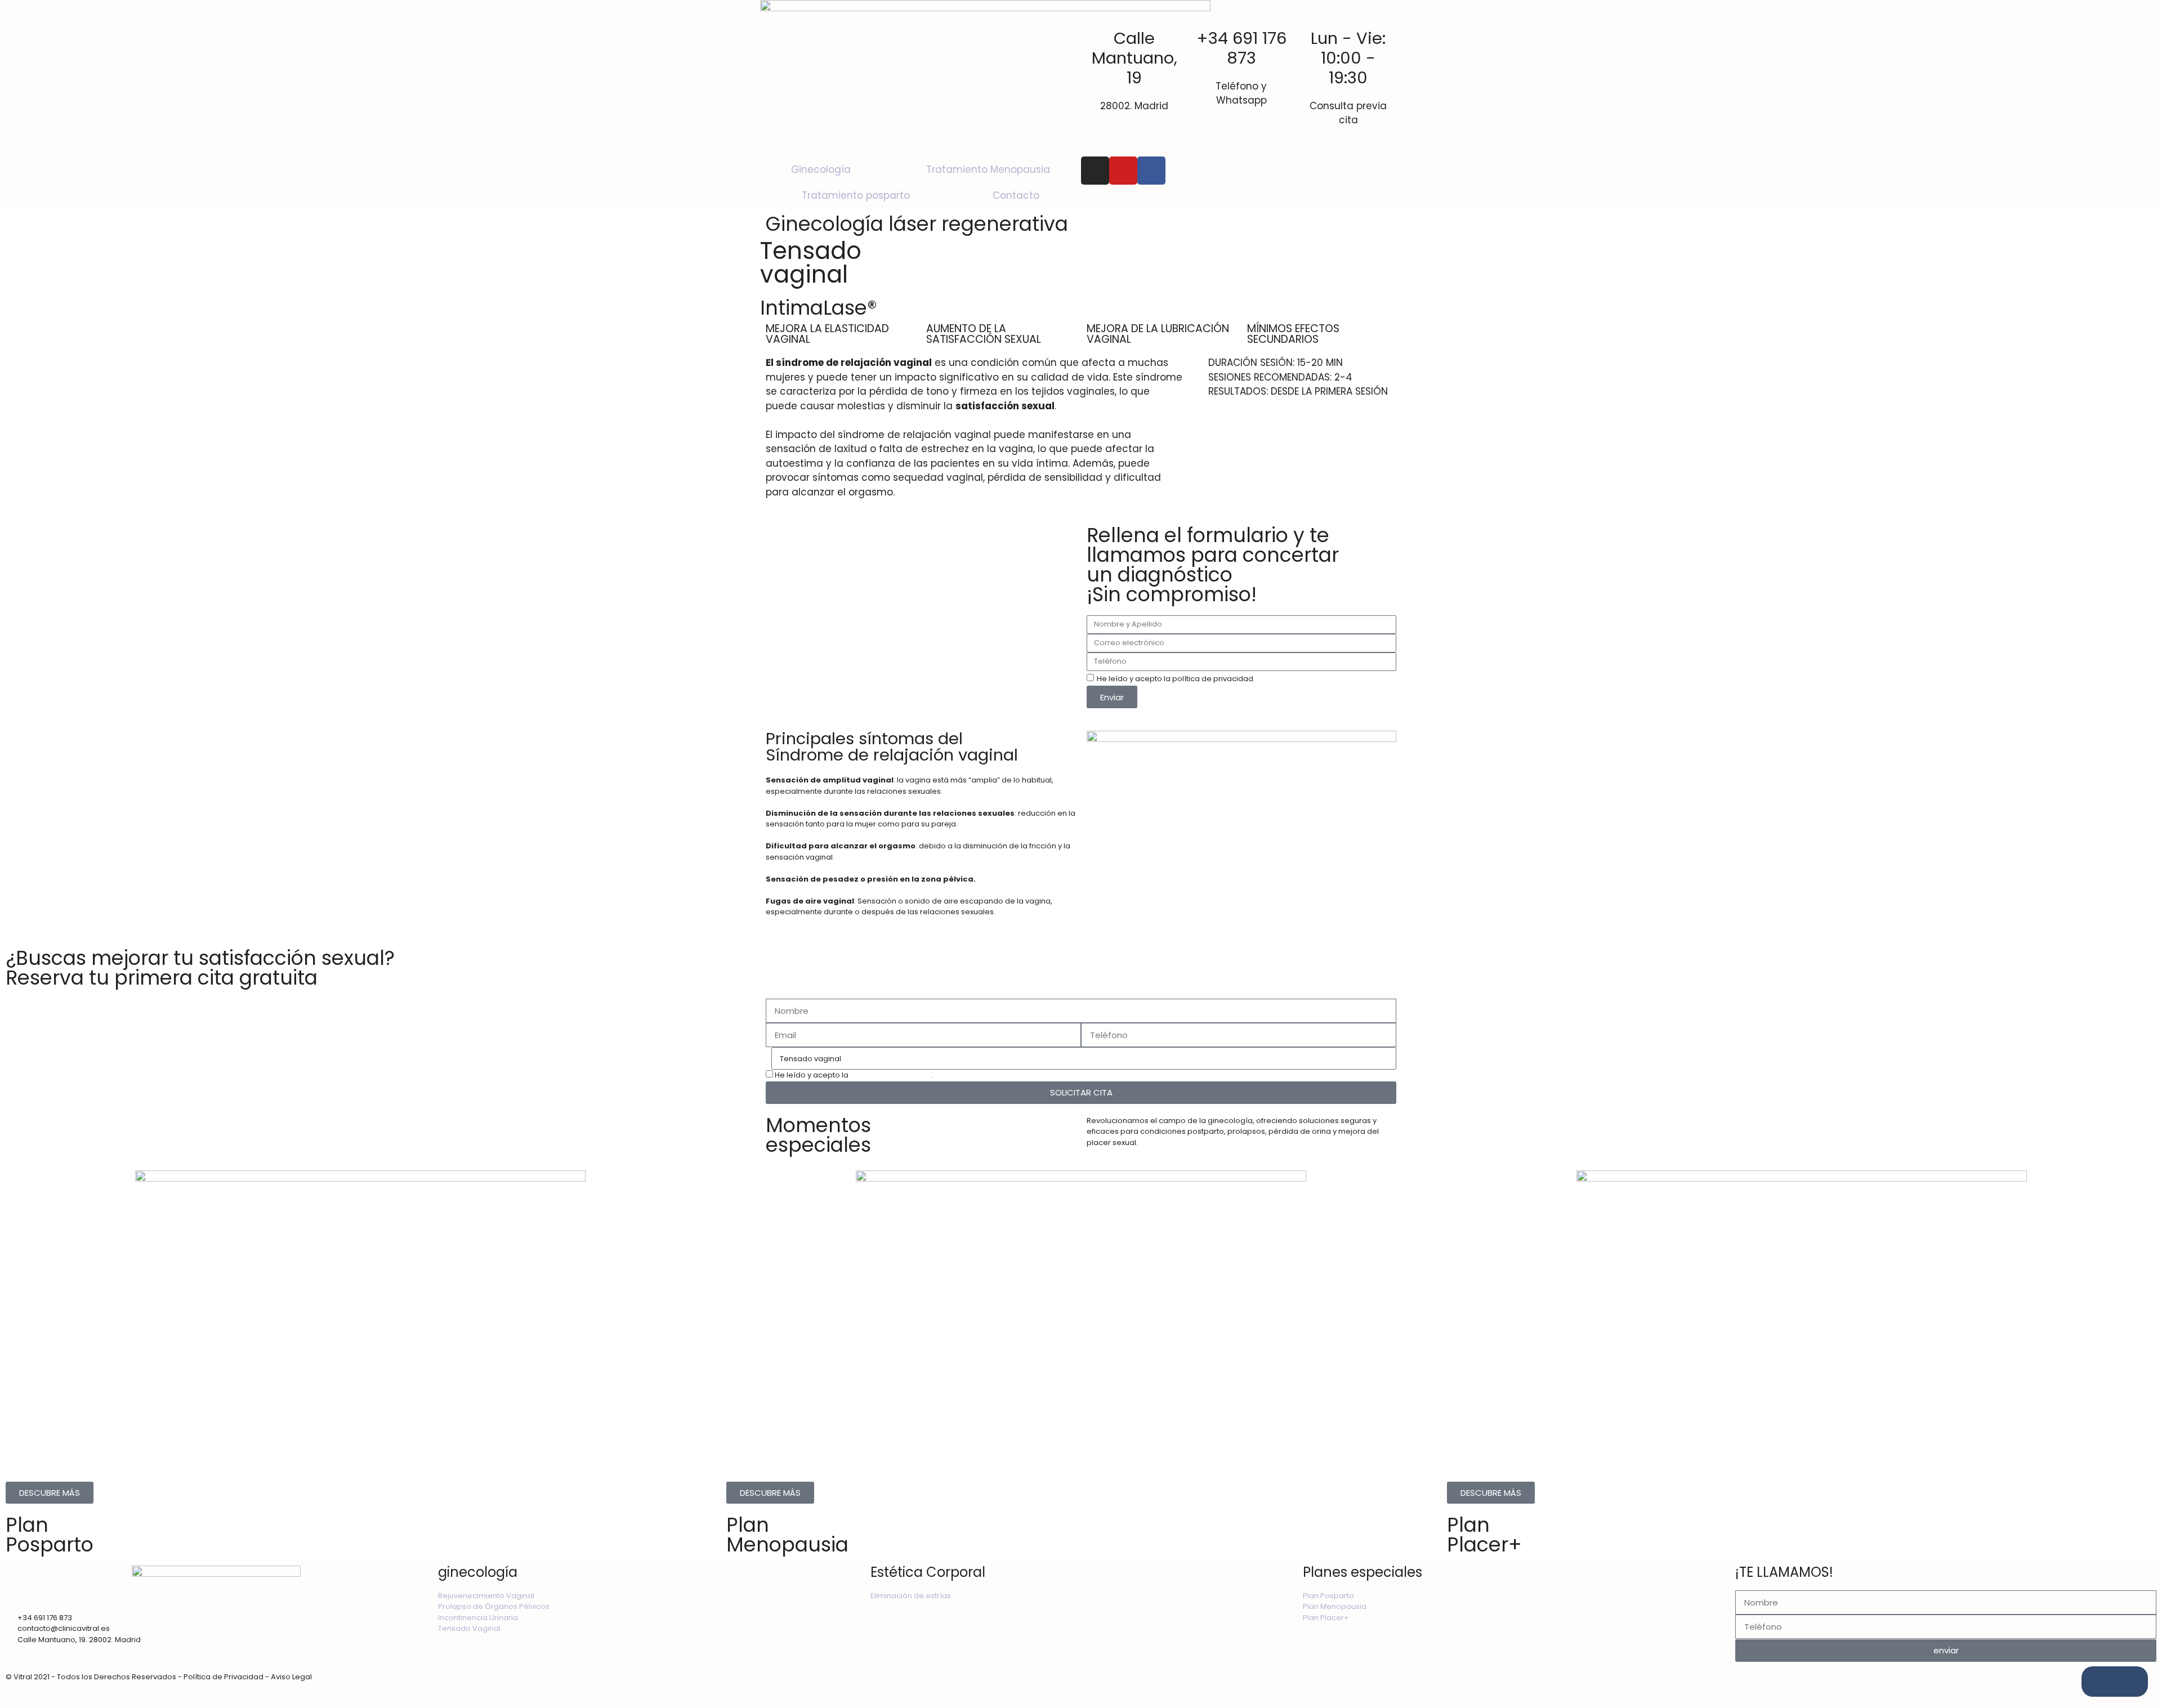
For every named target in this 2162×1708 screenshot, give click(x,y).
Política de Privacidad (890, 1075)
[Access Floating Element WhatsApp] (2101, 1682)
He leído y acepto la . (854, 1075)
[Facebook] (1151, 171)
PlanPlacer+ (1484, 1535)
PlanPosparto (50, 1535)
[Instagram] (1095, 171)
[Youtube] (1123, 171)
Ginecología (821, 169)
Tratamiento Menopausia (988, 169)
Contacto (1016, 195)
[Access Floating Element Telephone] (2128, 1682)
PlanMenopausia (787, 1535)
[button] (921, 615)
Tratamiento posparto (856, 195)
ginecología (478, 1572)
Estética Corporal (928, 1572)
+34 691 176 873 (1241, 48)
